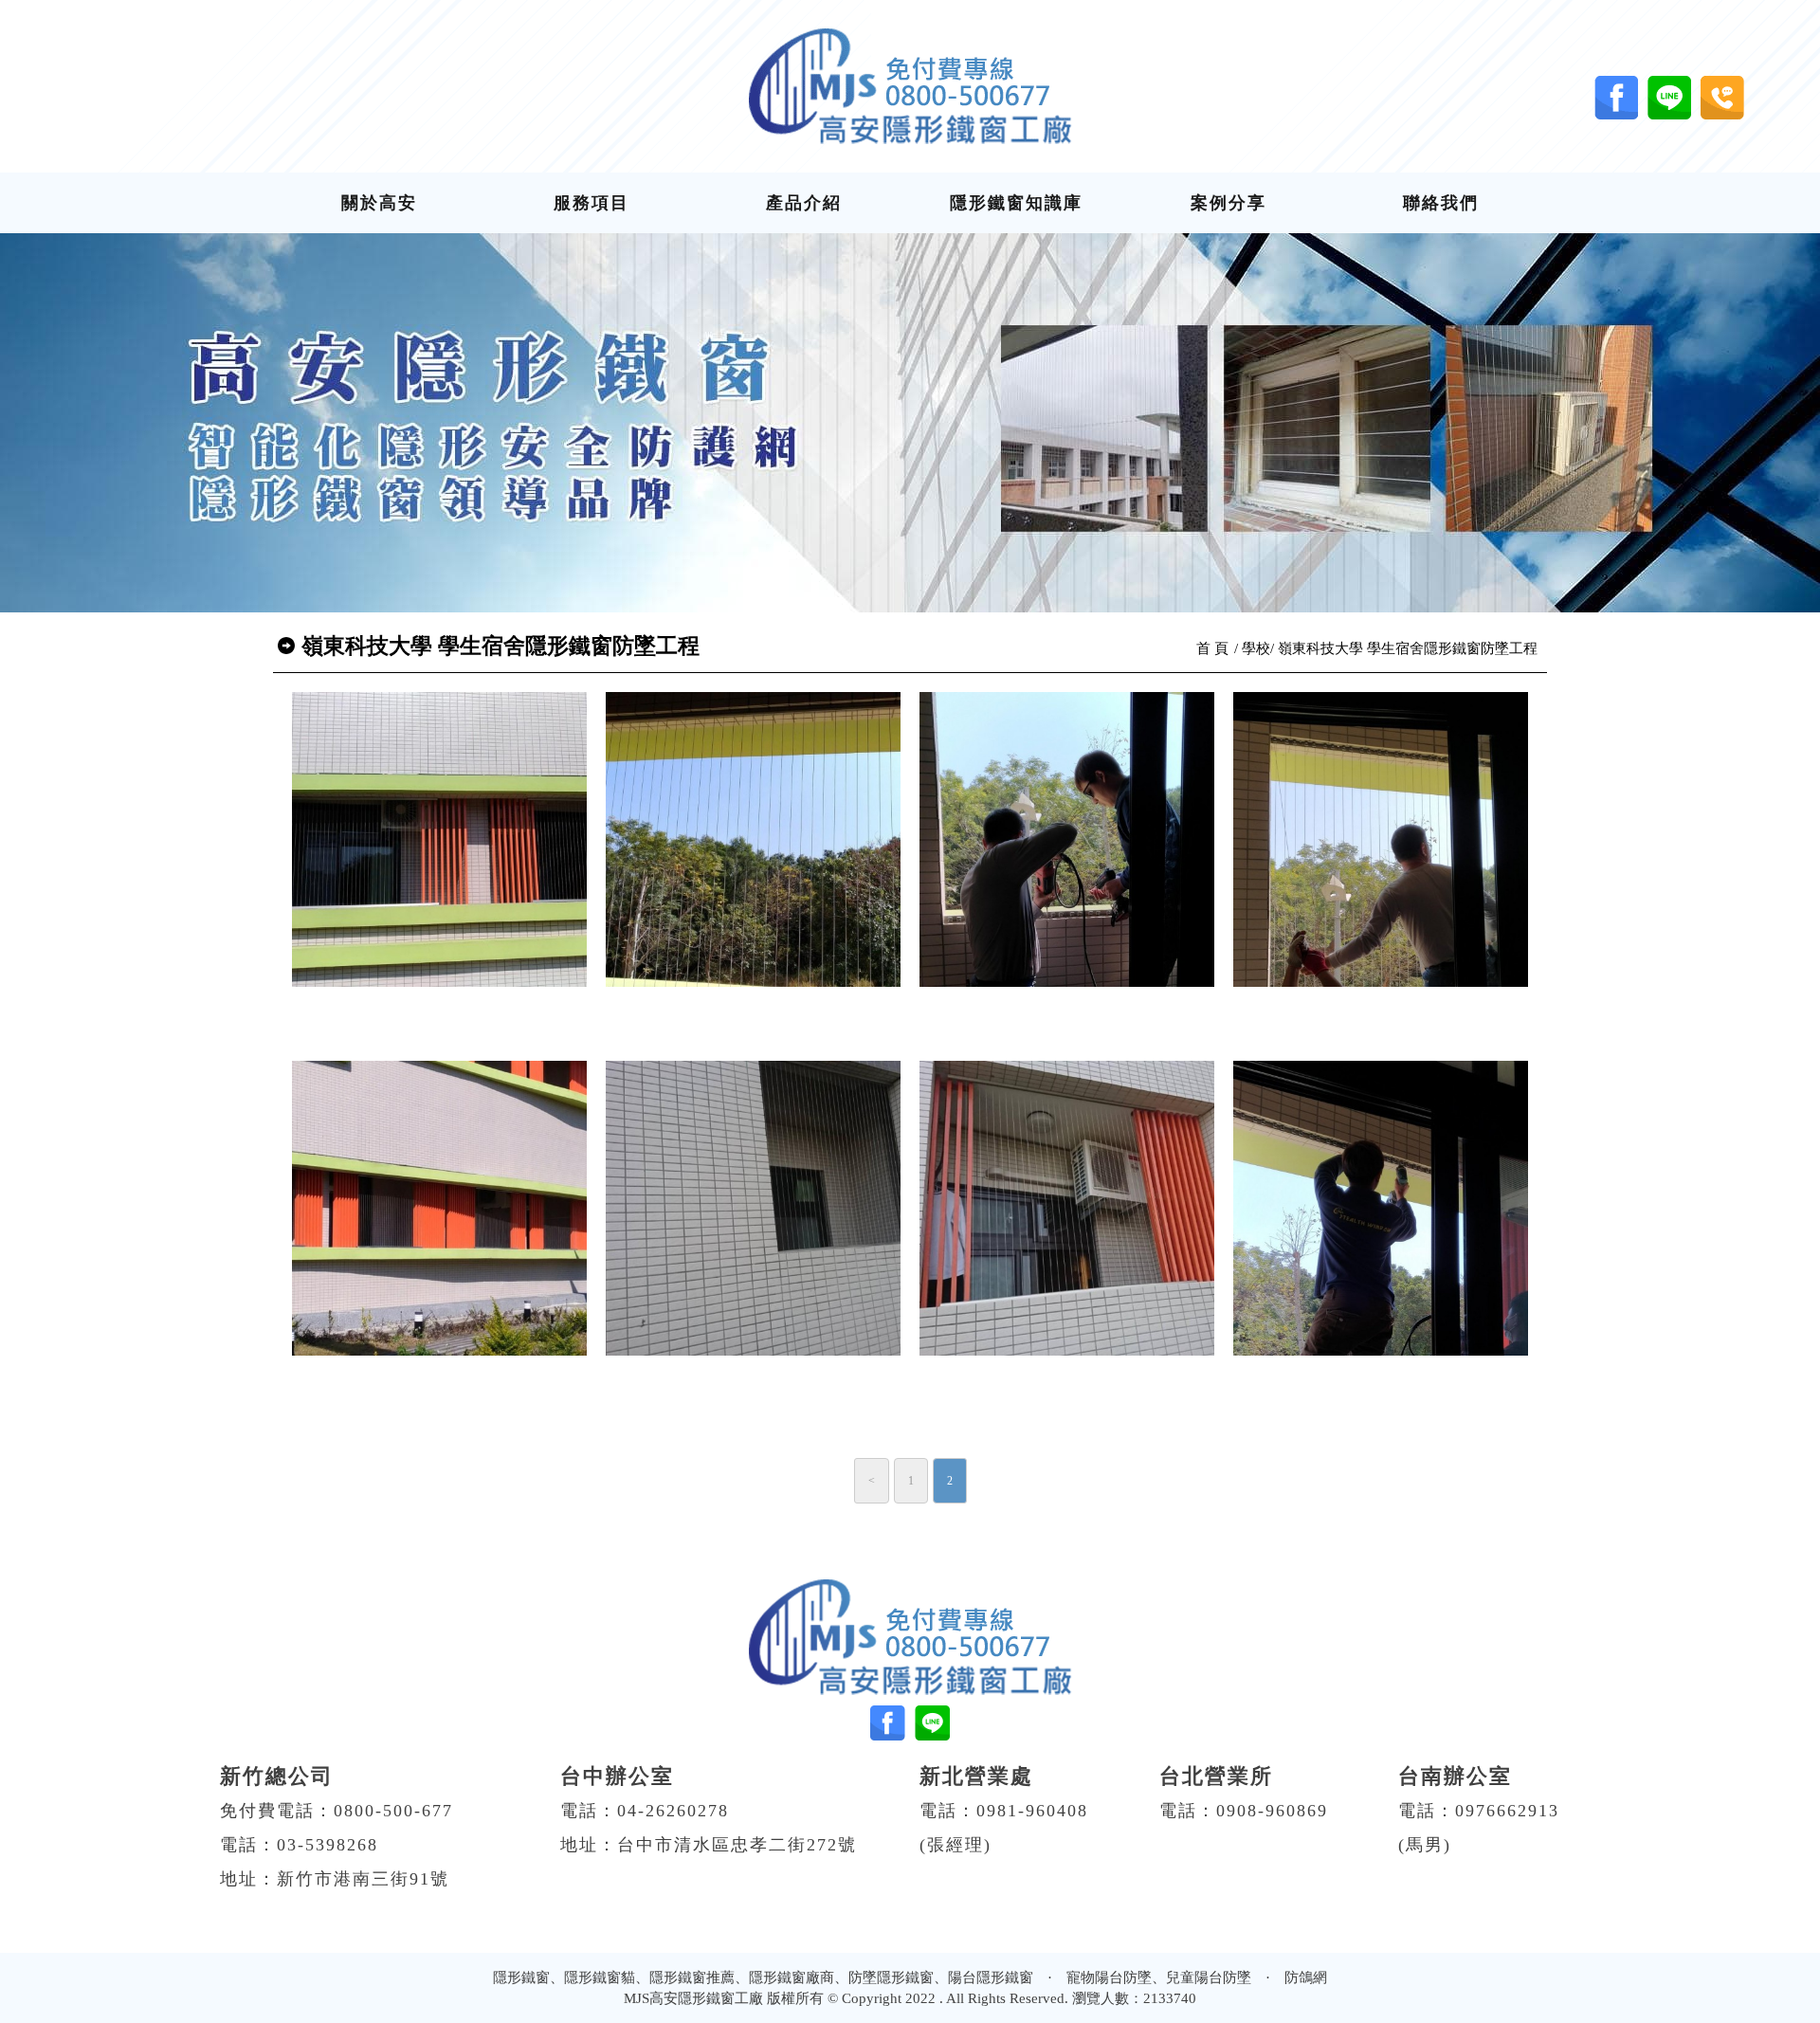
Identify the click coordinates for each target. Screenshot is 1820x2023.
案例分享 (1228, 203)
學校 (1256, 648)
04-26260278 (673, 1811)
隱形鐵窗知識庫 (1016, 203)
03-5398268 (328, 1845)
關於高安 (379, 203)
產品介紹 (804, 203)
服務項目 (591, 203)
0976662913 (1507, 1811)
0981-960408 (1032, 1811)
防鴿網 (1306, 1977)
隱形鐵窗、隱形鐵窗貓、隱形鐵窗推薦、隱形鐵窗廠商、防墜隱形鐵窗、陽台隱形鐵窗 (763, 1977)
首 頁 (1212, 648)
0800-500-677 (393, 1811)
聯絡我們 (1441, 203)
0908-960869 (1272, 1811)
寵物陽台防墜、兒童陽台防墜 (1159, 1977)
